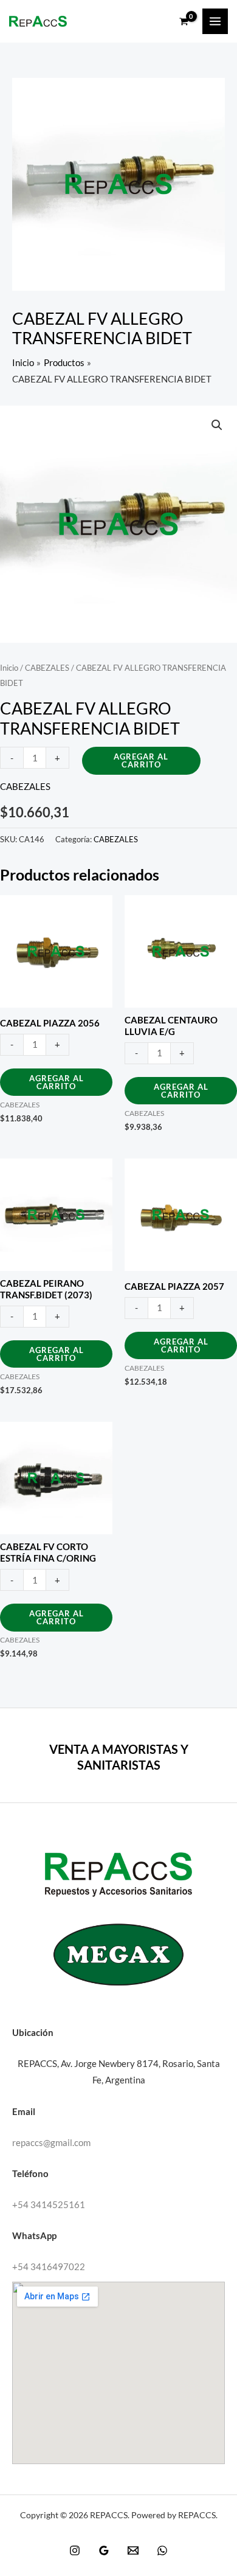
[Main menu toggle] (215, 21)
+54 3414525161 (49, 2205)
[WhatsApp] (162, 2550)
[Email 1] (133, 2550)
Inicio (9, 668)
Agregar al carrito (141, 760)
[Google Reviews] (104, 2550)
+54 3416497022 (49, 2267)
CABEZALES (47, 668)
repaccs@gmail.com (51, 2143)
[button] (217, 425)
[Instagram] (75, 2550)
